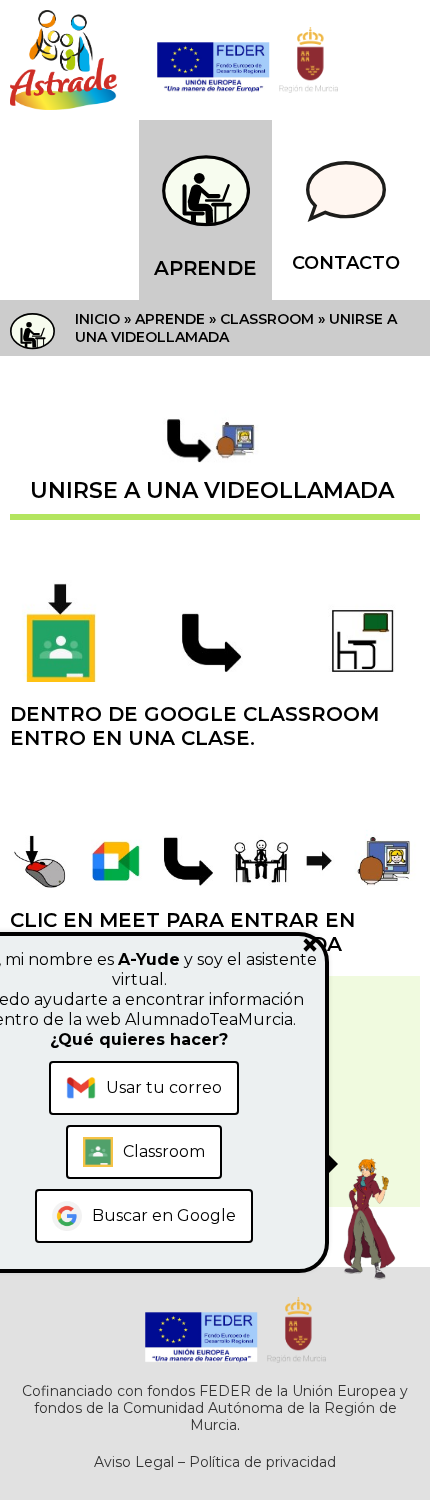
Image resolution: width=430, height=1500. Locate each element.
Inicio (97, 319)
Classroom (267, 319)
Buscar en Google (164, 1215)
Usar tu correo (164, 1087)
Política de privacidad (262, 1462)
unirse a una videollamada (212, 490)
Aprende (205, 268)
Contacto (346, 263)
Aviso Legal (134, 1462)
